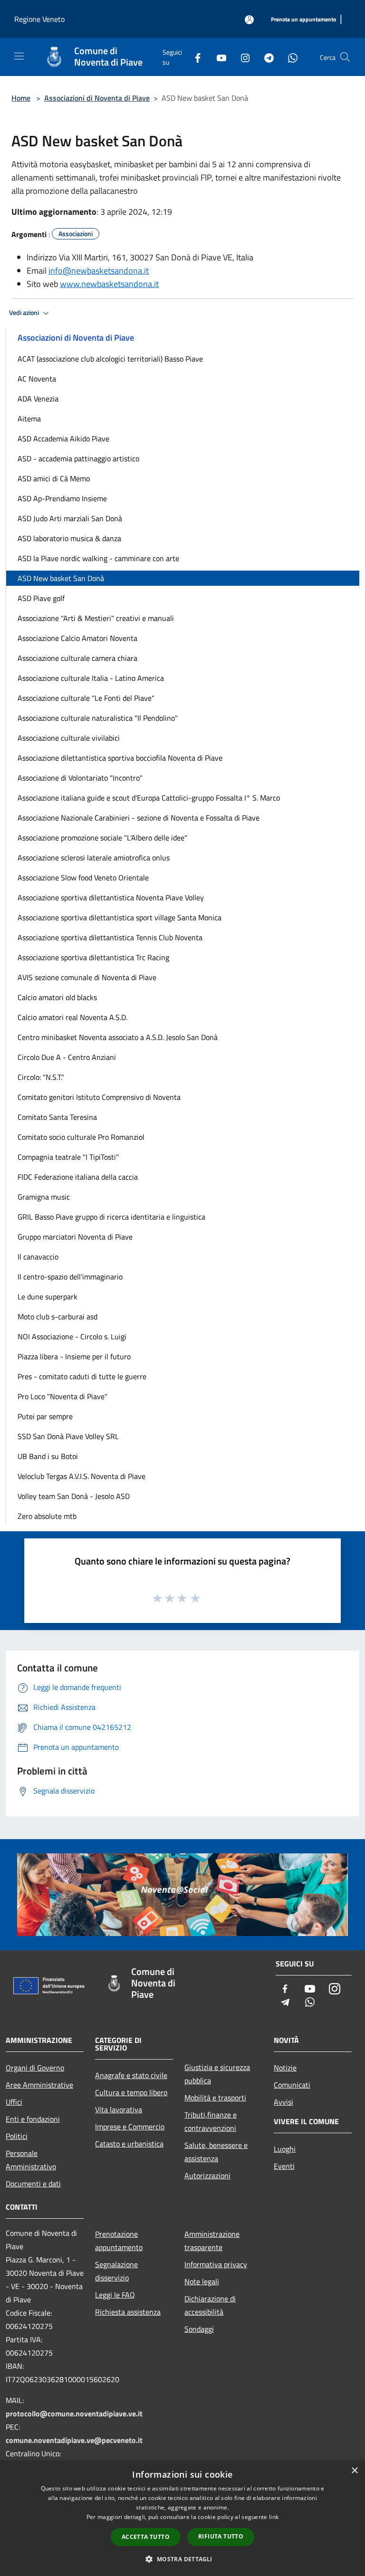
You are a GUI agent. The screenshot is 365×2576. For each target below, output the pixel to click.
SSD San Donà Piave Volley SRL (68, 1436)
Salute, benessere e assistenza (216, 2152)
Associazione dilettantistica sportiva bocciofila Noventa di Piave (120, 758)
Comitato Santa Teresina (57, 1117)
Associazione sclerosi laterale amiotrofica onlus (94, 858)
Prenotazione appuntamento (119, 2241)
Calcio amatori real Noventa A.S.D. (72, 1017)
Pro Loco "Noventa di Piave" (62, 1396)
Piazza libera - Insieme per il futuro (74, 1356)
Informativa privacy (216, 2264)
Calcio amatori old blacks (57, 997)
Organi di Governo (35, 2068)
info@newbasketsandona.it (99, 271)
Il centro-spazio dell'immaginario (70, 1277)
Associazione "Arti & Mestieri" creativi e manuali (96, 618)
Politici (17, 2136)
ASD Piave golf (41, 598)
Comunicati (292, 2085)
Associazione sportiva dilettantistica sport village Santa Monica (120, 917)
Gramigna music (44, 1197)
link (274, 2517)
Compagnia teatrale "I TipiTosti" (68, 1157)
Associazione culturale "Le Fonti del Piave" (86, 698)
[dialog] (182, 2518)
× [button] (354, 2471)
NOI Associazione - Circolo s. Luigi (72, 1336)
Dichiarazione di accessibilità (210, 2305)
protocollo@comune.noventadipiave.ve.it (74, 2414)
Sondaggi (199, 2329)
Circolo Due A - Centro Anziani (67, 1057)
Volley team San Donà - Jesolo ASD (74, 1496)
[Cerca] (345, 57)
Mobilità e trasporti (215, 2098)
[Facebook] (194, 57)
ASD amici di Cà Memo (54, 478)
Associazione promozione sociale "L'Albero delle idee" (102, 838)
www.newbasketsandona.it (109, 284)
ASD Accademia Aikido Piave (63, 439)
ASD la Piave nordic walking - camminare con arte (98, 558)
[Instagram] (241, 57)
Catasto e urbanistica (129, 2144)
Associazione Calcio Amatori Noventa (77, 638)
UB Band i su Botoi (48, 1456)
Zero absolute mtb (47, 1516)
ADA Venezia (38, 399)
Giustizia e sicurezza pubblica (217, 2074)
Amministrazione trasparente (212, 2241)
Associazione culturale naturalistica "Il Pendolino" (98, 718)
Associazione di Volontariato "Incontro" (80, 778)
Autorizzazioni (207, 2175)
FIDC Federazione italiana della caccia (78, 1177)
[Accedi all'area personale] (249, 20)
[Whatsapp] (289, 57)
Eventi (284, 2166)
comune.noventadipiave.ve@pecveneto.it (74, 2440)
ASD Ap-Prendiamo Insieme (62, 498)
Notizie (285, 2068)
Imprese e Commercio (130, 2127)
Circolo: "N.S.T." (41, 1077)
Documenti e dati (33, 2184)
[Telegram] (265, 57)
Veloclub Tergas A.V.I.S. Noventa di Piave (82, 1476)
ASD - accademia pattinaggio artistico (78, 458)
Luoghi (285, 2149)
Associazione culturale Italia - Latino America (91, 678)
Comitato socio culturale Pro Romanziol (81, 1137)
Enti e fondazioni (33, 2119)
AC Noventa (37, 379)
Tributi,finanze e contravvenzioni (211, 2121)
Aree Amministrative (39, 2085)
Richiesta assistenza (128, 2312)
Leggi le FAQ (115, 2295)
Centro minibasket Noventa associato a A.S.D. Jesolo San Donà (118, 1037)
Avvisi (283, 2102)
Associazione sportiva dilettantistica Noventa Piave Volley (111, 897)
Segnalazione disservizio (116, 2271)
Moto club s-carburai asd (58, 1317)
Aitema (29, 419)
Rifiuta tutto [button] (221, 2536)
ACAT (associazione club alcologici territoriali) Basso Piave (110, 359)
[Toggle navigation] (19, 56)
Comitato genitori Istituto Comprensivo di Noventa (99, 1097)
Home (21, 98)
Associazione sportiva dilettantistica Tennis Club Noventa (110, 937)
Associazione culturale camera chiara (77, 658)
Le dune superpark (48, 1297)
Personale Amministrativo (31, 2160)
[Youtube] (218, 57)
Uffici (14, 2102)
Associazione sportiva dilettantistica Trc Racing (93, 957)
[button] (182, 2559)
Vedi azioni (25, 313)
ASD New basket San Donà (61, 578)
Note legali (202, 2281)
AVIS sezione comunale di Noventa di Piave (87, 977)
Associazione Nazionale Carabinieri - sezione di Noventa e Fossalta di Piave (139, 818)
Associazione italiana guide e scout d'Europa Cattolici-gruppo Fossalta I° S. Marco (149, 798)
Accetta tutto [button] (146, 2537)
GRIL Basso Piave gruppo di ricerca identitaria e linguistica (111, 1217)
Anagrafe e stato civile (131, 2075)
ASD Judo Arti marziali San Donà (70, 518)
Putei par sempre (45, 1416)
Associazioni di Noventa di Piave (97, 98)
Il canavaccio (38, 1257)
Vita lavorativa (119, 2109)
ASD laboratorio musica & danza (69, 538)
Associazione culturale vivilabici (69, 738)
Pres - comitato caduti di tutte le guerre (82, 1376)
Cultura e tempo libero (131, 2092)
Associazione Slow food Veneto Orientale (83, 878)
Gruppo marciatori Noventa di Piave (75, 1237)
